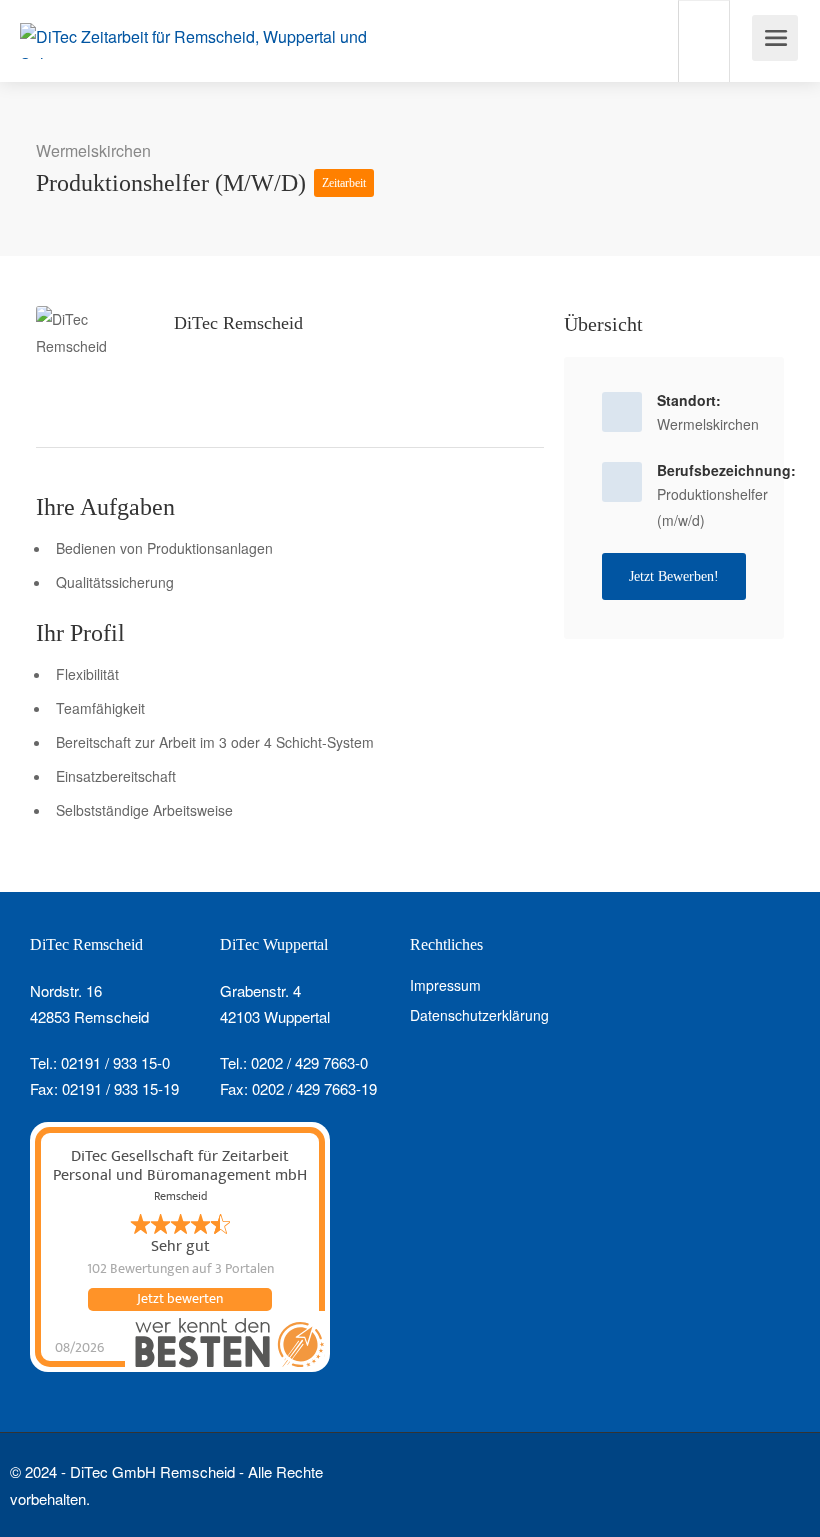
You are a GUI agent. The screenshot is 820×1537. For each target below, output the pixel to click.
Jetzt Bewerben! (674, 576)
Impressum (445, 985)
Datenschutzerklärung (479, 1015)
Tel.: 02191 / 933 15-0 (100, 1062)
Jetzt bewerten (180, 1299)
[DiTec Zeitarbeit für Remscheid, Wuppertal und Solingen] (202, 40)
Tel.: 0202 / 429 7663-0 (294, 1062)
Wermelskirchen (93, 150)
